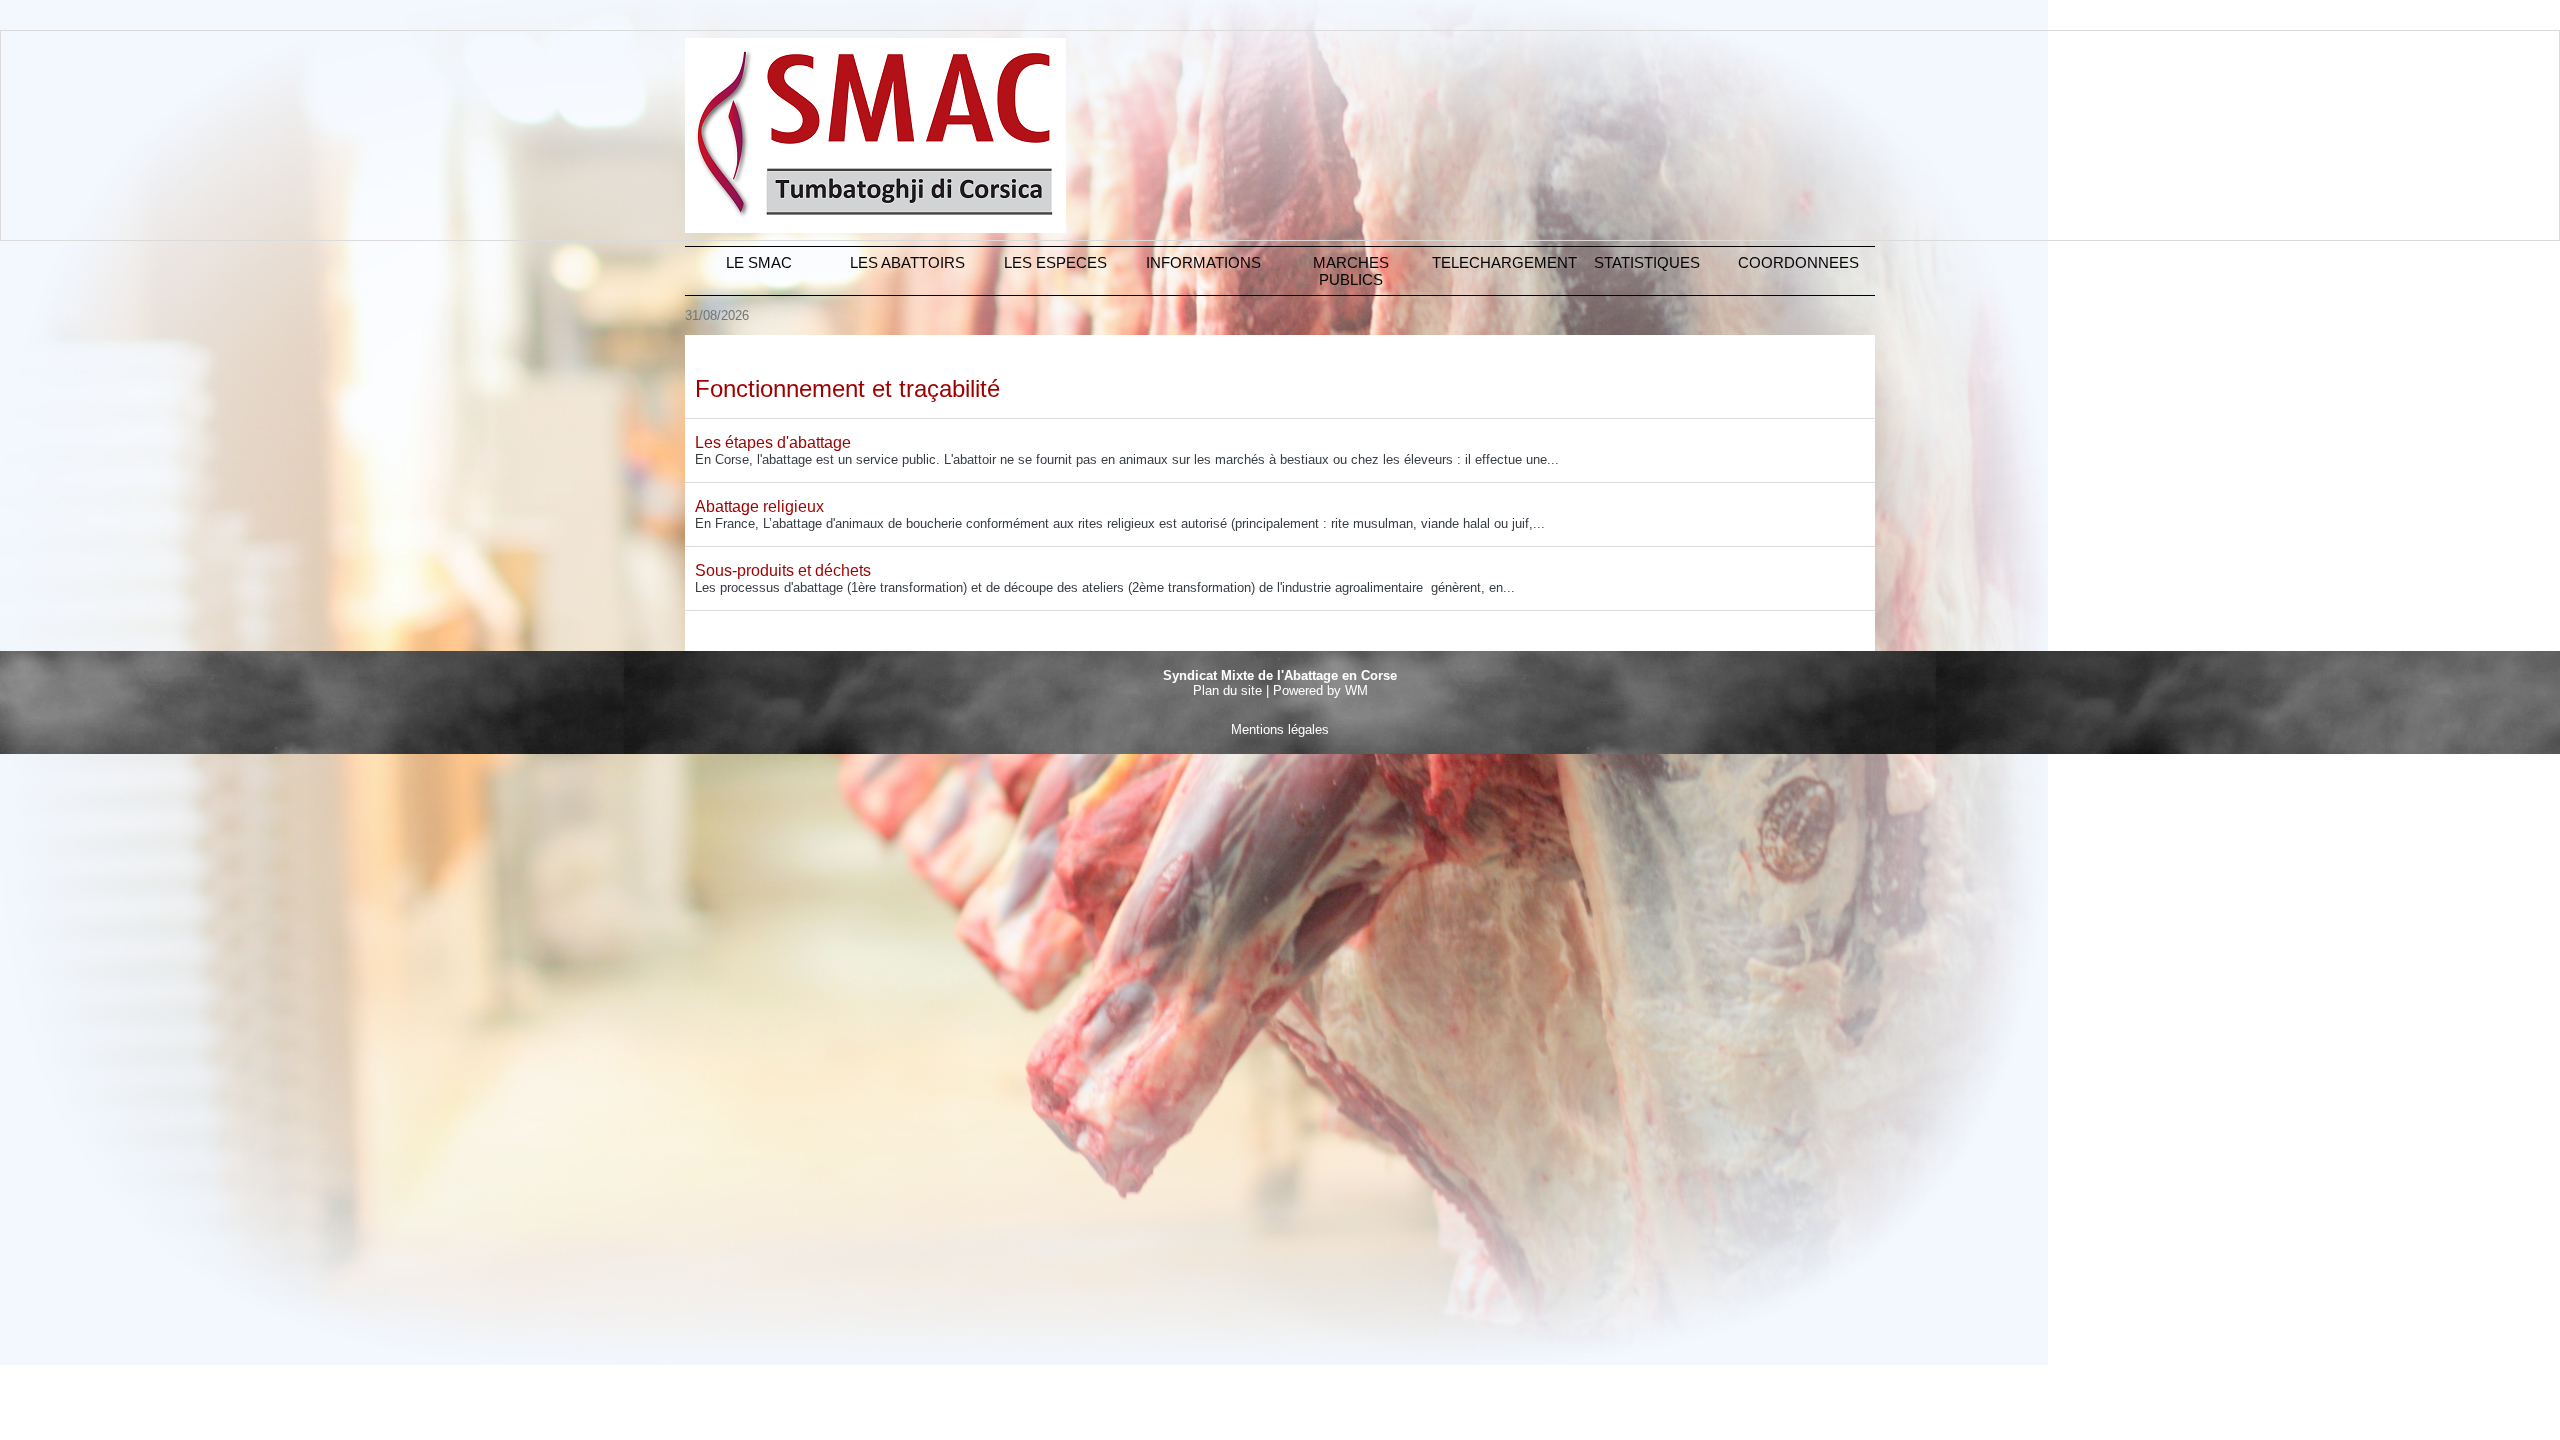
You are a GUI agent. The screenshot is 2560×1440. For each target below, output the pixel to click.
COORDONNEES (1798, 262)
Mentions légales (1280, 729)
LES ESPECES (1055, 262)
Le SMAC (759, 262)
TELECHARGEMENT (1502, 262)
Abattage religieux (759, 506)
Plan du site (1227, 690)
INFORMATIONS (1203, 262)
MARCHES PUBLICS (1351, 271)
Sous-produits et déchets (783, 570)
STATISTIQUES (1647, 262)
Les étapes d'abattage (773, 442)
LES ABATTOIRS (907, 262)
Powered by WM (1320, 690)
